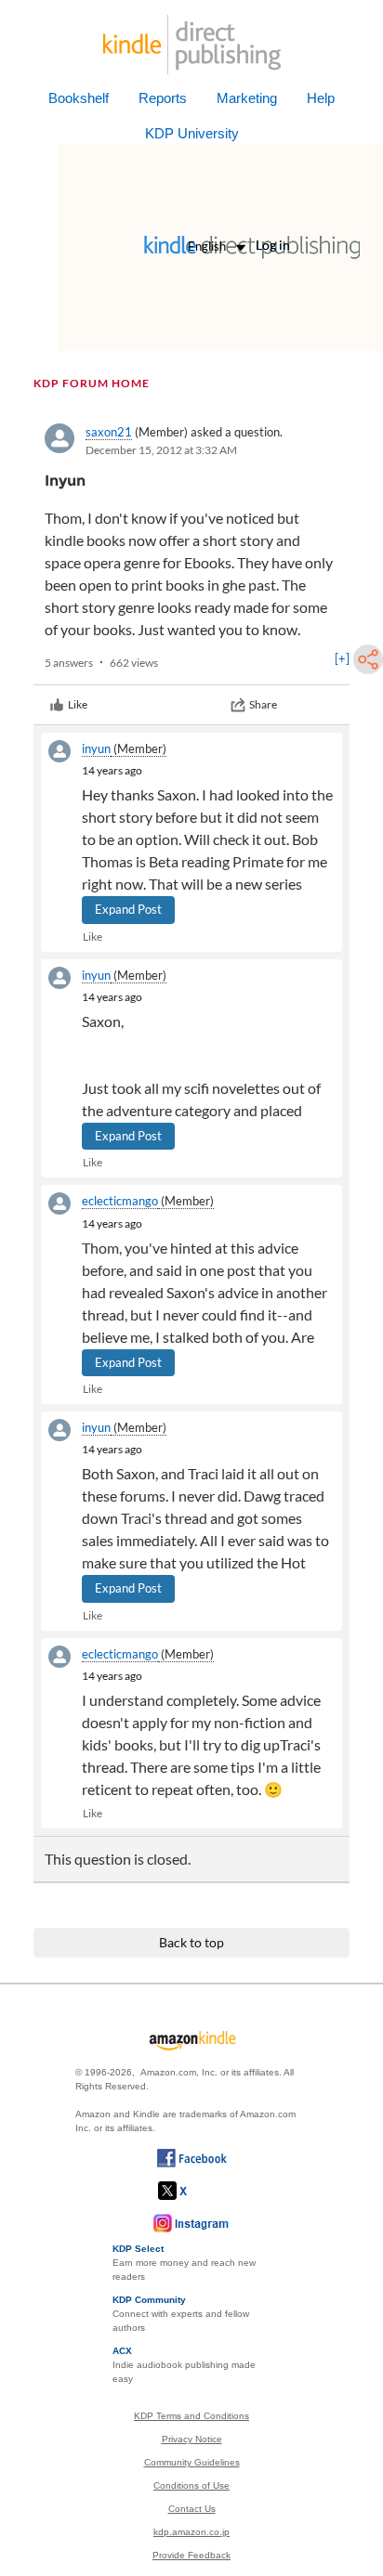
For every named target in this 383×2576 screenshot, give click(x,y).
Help (321, 98)
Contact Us (192, 2509)
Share (263, 704)
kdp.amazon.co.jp (191, 2532)
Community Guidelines (192, 2462)
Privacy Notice (192, 2439)
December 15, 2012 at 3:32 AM (161, 450)
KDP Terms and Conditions (191, 2416)
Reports (163, 98)
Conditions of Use (191, 2485)
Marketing (247, 98)
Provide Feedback (191, 2555)
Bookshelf (79, 98)
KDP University (192, 133)
